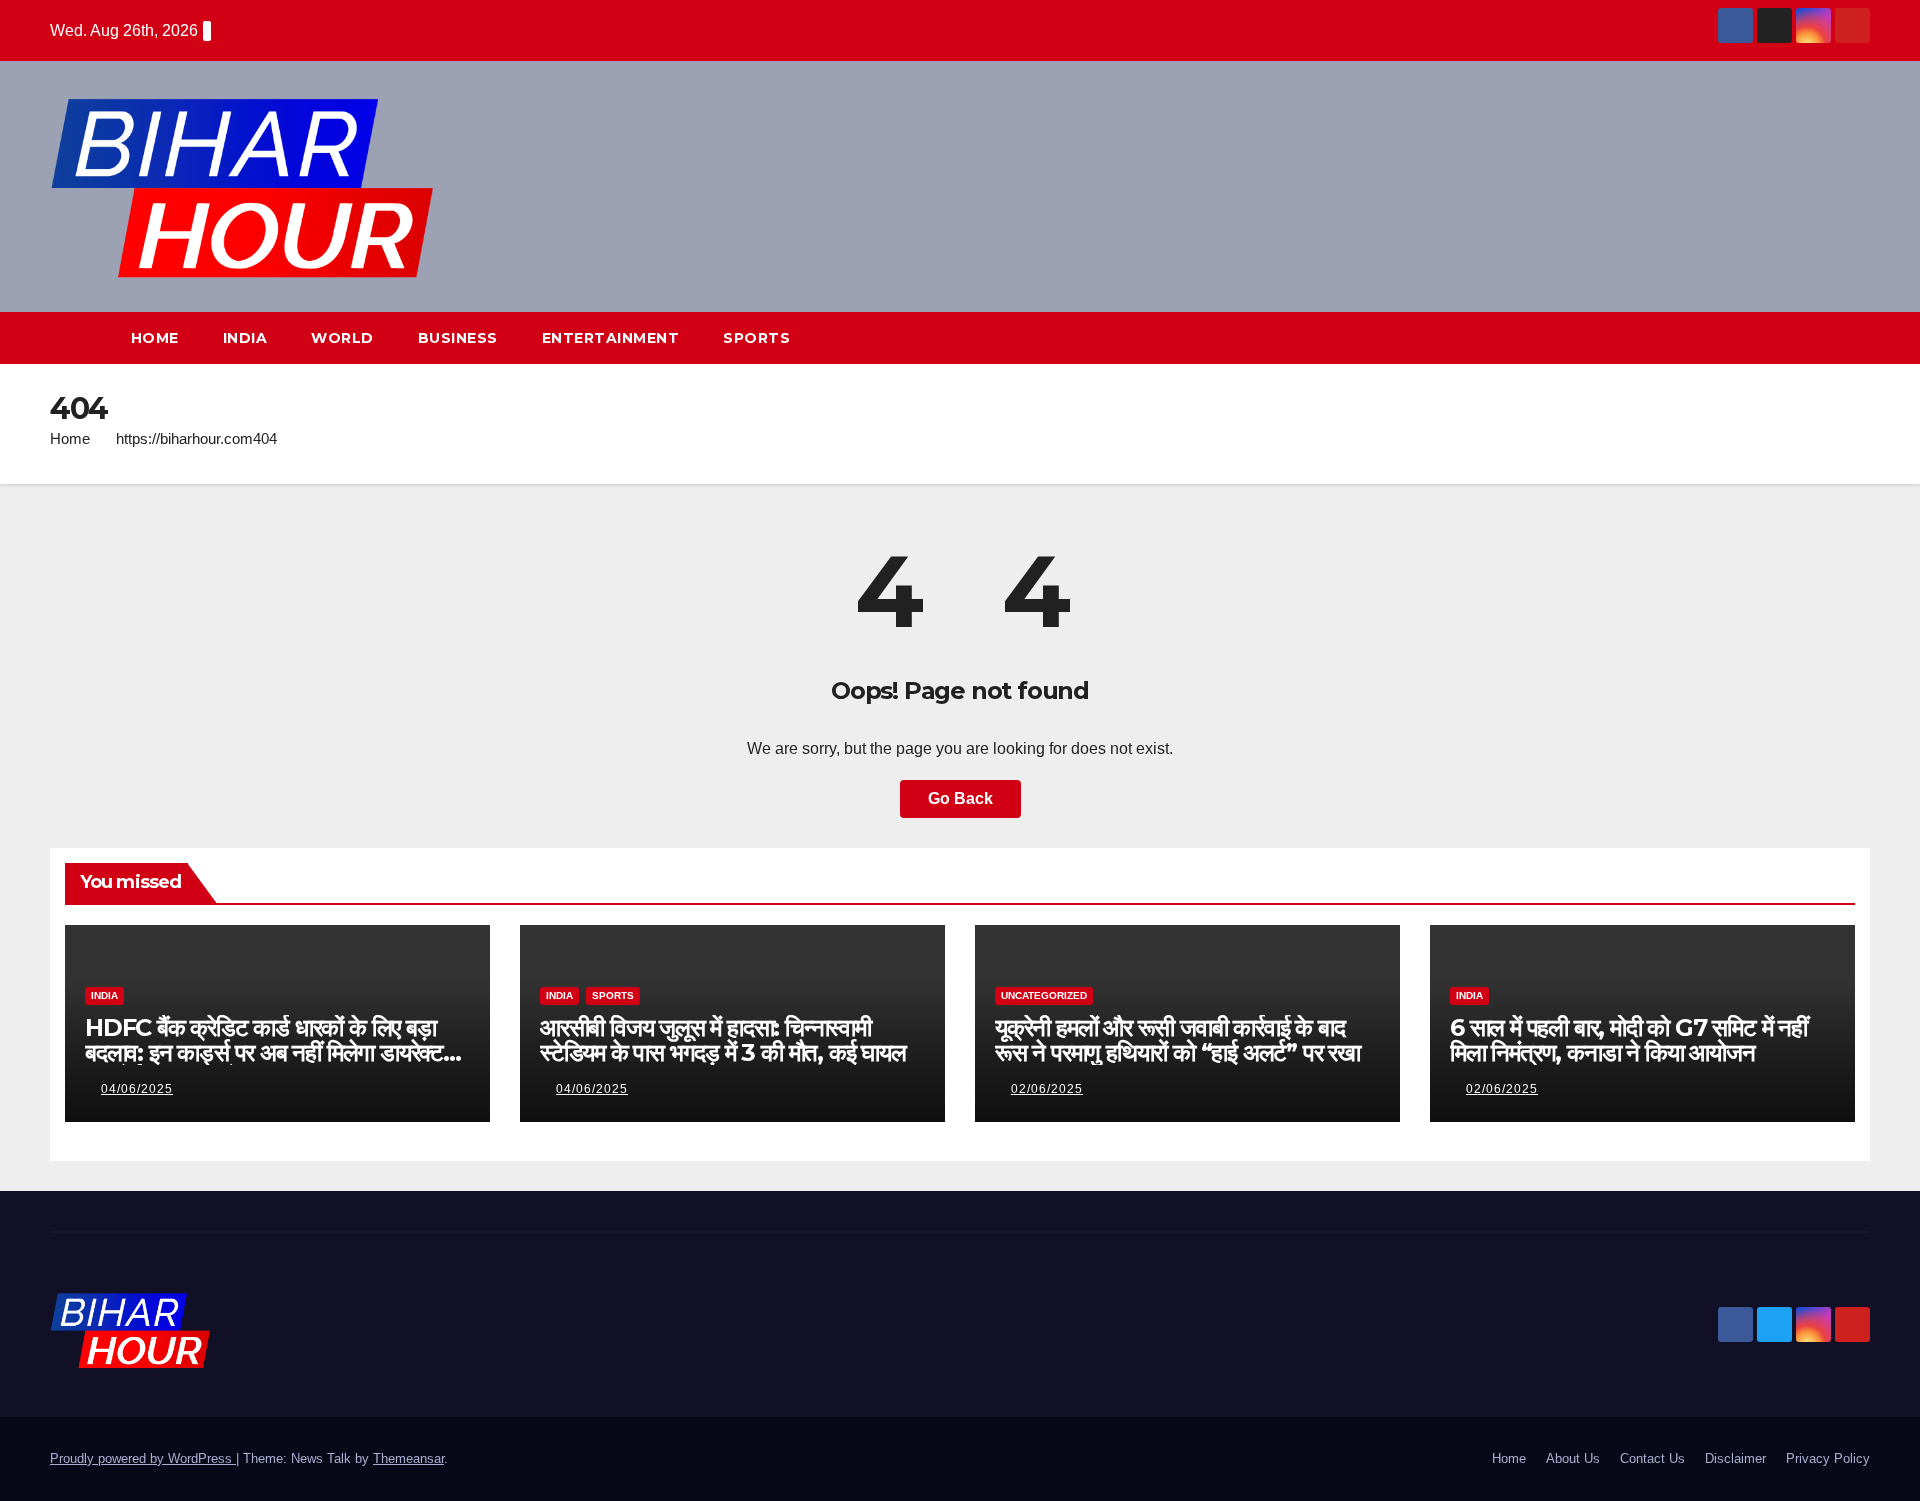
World (342, 338)
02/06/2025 (1047, 1089)
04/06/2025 (137, 1089)
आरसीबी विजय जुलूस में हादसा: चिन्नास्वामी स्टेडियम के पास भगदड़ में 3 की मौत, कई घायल (723, 1040)
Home (155, 338)
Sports (756, 338)
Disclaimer (1735, 1458)
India (245, 338)
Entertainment (611, 338)
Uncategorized (1044, 995)
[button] (1818, 337)
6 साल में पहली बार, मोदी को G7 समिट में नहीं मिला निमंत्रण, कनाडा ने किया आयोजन (1628, 1040)
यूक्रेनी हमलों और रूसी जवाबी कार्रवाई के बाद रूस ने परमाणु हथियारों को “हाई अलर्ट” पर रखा (1177, 1040)
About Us (1573, 1458)
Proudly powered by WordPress (143, 1458)
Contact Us (1652, 1458)
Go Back (960, 798)
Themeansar (408, 1458)
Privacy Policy (1828, 1458)
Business (458, 338)
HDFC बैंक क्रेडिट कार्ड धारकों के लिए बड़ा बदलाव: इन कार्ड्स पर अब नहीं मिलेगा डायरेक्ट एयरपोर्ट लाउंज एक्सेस (264, 1052)
